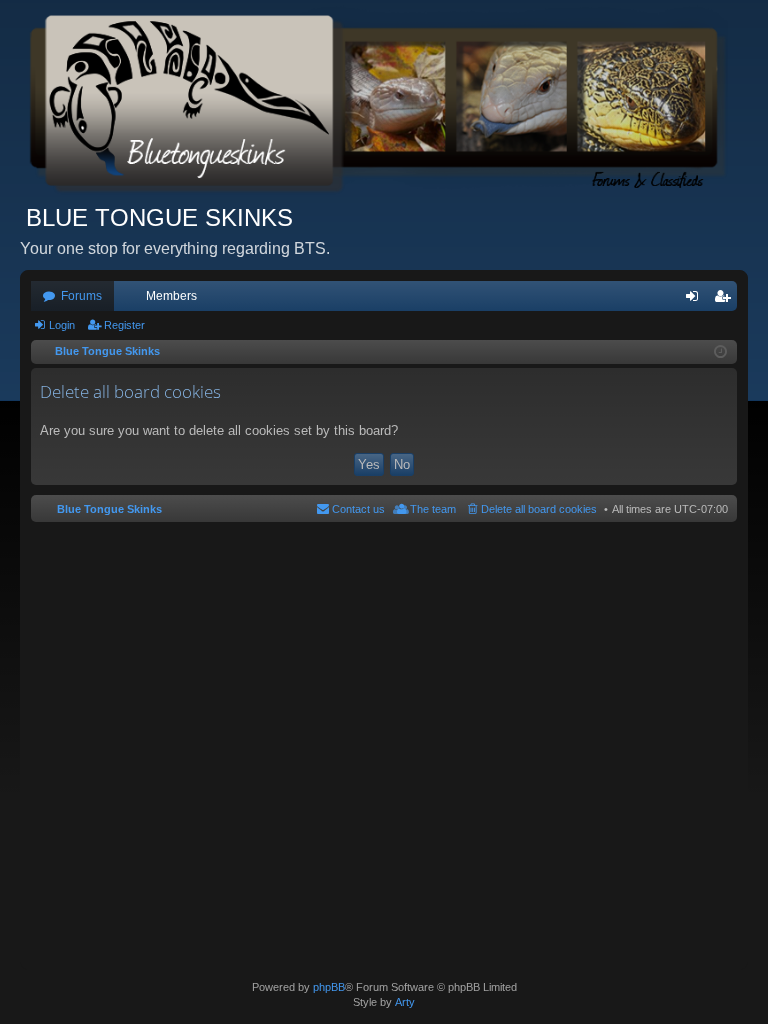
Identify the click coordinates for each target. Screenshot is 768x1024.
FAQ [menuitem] (668, 300)
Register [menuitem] (726, 300)
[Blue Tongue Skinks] (384, 101)
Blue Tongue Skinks (109, 509)
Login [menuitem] (696, 300)
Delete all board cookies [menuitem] (539, 509)
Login (62, 325)
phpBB (329, 987)
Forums (81, 296)
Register (124, 325)
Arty (405, 1002)
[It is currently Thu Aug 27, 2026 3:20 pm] (720, 352)
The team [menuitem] (433, 509)
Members (171, 296)
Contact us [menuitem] (358, 509)
